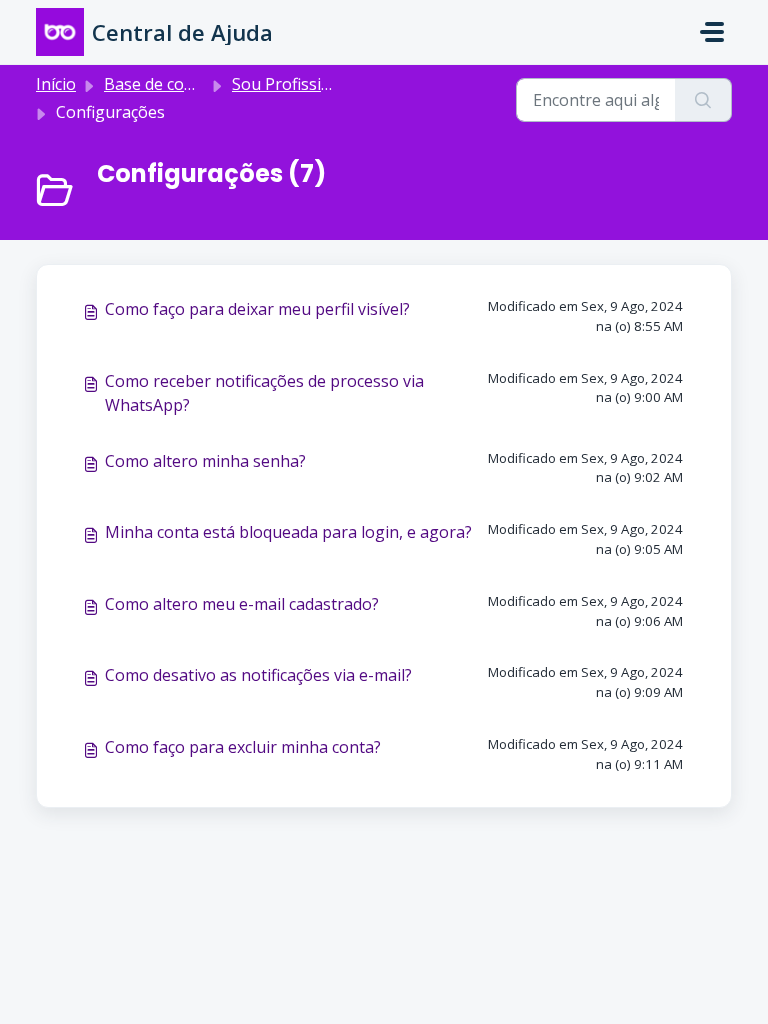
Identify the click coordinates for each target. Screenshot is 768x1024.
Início (56, 84)
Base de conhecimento (188, 84)
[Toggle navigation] (712, 32)
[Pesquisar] (703, 100)
